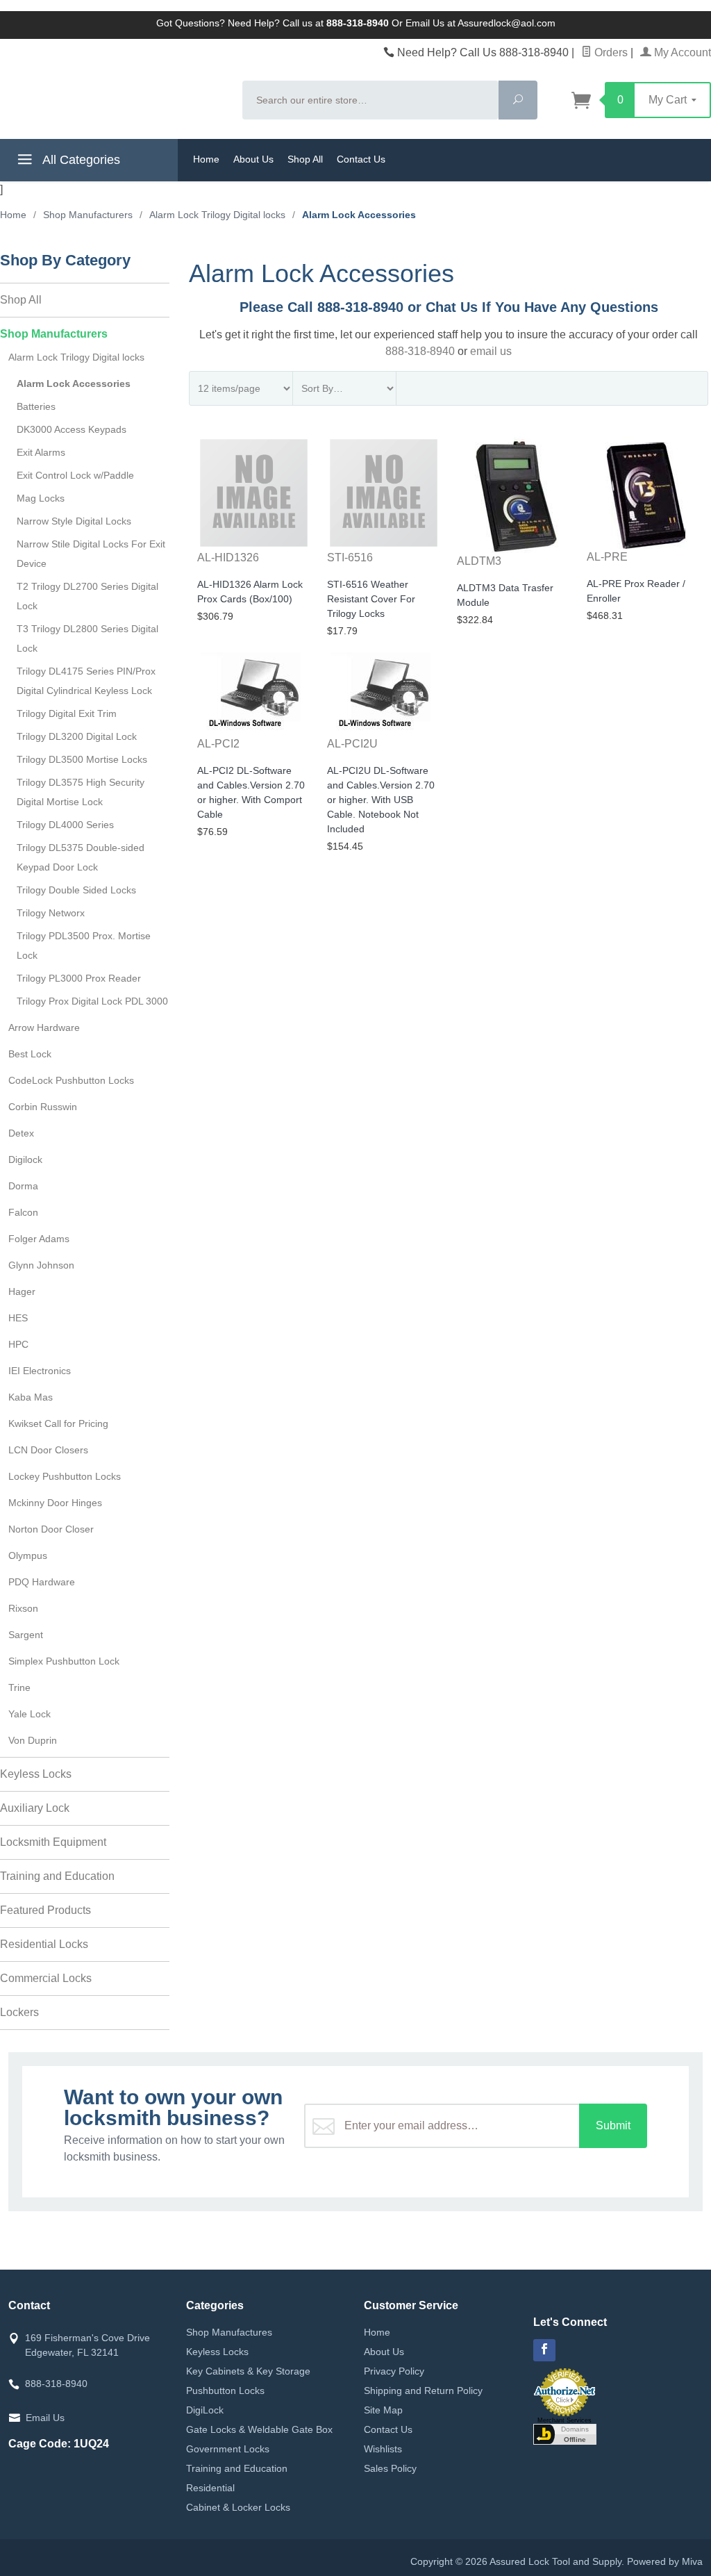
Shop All (305, 159)
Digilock (25, 1159)
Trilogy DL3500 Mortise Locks (82, 759)
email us (491, 351)
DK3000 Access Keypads (72, 429)
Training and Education (57, 1876)
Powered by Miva (665, 2561)
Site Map (383, 2410)
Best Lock (30, 1054)
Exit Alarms (41, 452)
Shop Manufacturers (54, 334)
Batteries (36, 406)
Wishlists (383, 2449)
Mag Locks (41, 498)
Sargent (26, 1635)
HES (18, 1318)
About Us (253, 159)
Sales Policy (390, 2468)
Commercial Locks (46, 1978)
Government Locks (228, 2449)
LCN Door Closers (48, 1450)
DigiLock (205, 2410)
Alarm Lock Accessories (74, 383)
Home (206, 159)
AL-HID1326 (228, 558)
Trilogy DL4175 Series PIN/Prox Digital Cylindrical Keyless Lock (86, 681)
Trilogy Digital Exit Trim (67, 713)
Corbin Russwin (43, 1107)
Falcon (23, 1212)
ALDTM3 (479, 561)
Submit (613, 2125)
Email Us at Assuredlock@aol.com (480, 23)
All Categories (80, 160)
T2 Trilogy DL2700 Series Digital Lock (87, 596)
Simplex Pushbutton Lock (64, 1661)
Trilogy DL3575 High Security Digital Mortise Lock (81, 792)
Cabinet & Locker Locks (238, 2507)
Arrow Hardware (44, 1027)
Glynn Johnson (41, 1265)
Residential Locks (44, 1944)
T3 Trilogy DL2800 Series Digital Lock (87, 638)
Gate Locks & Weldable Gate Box (259, 2429)
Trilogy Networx (51, 913)
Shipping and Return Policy (423, 2391)
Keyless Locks (36, 1774)
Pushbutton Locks (225, 2391)
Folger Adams (39, 1239)
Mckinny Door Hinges (55, 1503)
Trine (19, 1687)
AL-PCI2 (218, 744)
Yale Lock (30, 1714)
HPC (18, 1344)
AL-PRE (607, 557)
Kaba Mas (31, 1397)
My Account (681, 52)
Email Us (45, 2418)
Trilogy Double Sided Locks (76, 890)
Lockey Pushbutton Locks (65, 1476)
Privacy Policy (394, 2371)
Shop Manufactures (229, 2332)
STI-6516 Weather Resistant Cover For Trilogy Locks (371, 599)
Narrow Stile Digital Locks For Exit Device (91, 554)
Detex (21, 1133)
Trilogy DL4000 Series (65, 825)
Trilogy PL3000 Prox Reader (79, 978)
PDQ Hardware (42, 1582)
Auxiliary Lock (35, 1808)
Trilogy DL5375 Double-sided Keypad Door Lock (81, 857)
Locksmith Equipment (53, 1842)
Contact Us (361, 159)
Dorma (23, 1186)
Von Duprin (33, 1740)
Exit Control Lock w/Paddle (75, 475)
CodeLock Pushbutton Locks (71, 1080)
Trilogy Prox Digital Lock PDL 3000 (92, 1001)
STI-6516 (350, 558)
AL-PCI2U (352, 744)
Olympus (28, 1555)
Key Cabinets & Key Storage (248, 2371)
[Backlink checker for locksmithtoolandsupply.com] (565, 2433)
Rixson (23, 1608)
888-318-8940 (420, 351)
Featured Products (45, 1910)
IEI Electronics (40, 1371)
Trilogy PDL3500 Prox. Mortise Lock (84, 946)
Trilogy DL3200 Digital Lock (77, 736)
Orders (610, 52)
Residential (210, 2488)
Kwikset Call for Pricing (58, 1423)
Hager (22, 1291)
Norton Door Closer (51, 1529)
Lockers (19, 2012)
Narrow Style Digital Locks (74, 521)
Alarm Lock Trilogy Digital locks (76, 357)
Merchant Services (564, 2420)
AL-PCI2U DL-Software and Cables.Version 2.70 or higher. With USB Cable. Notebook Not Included (381, 800)
